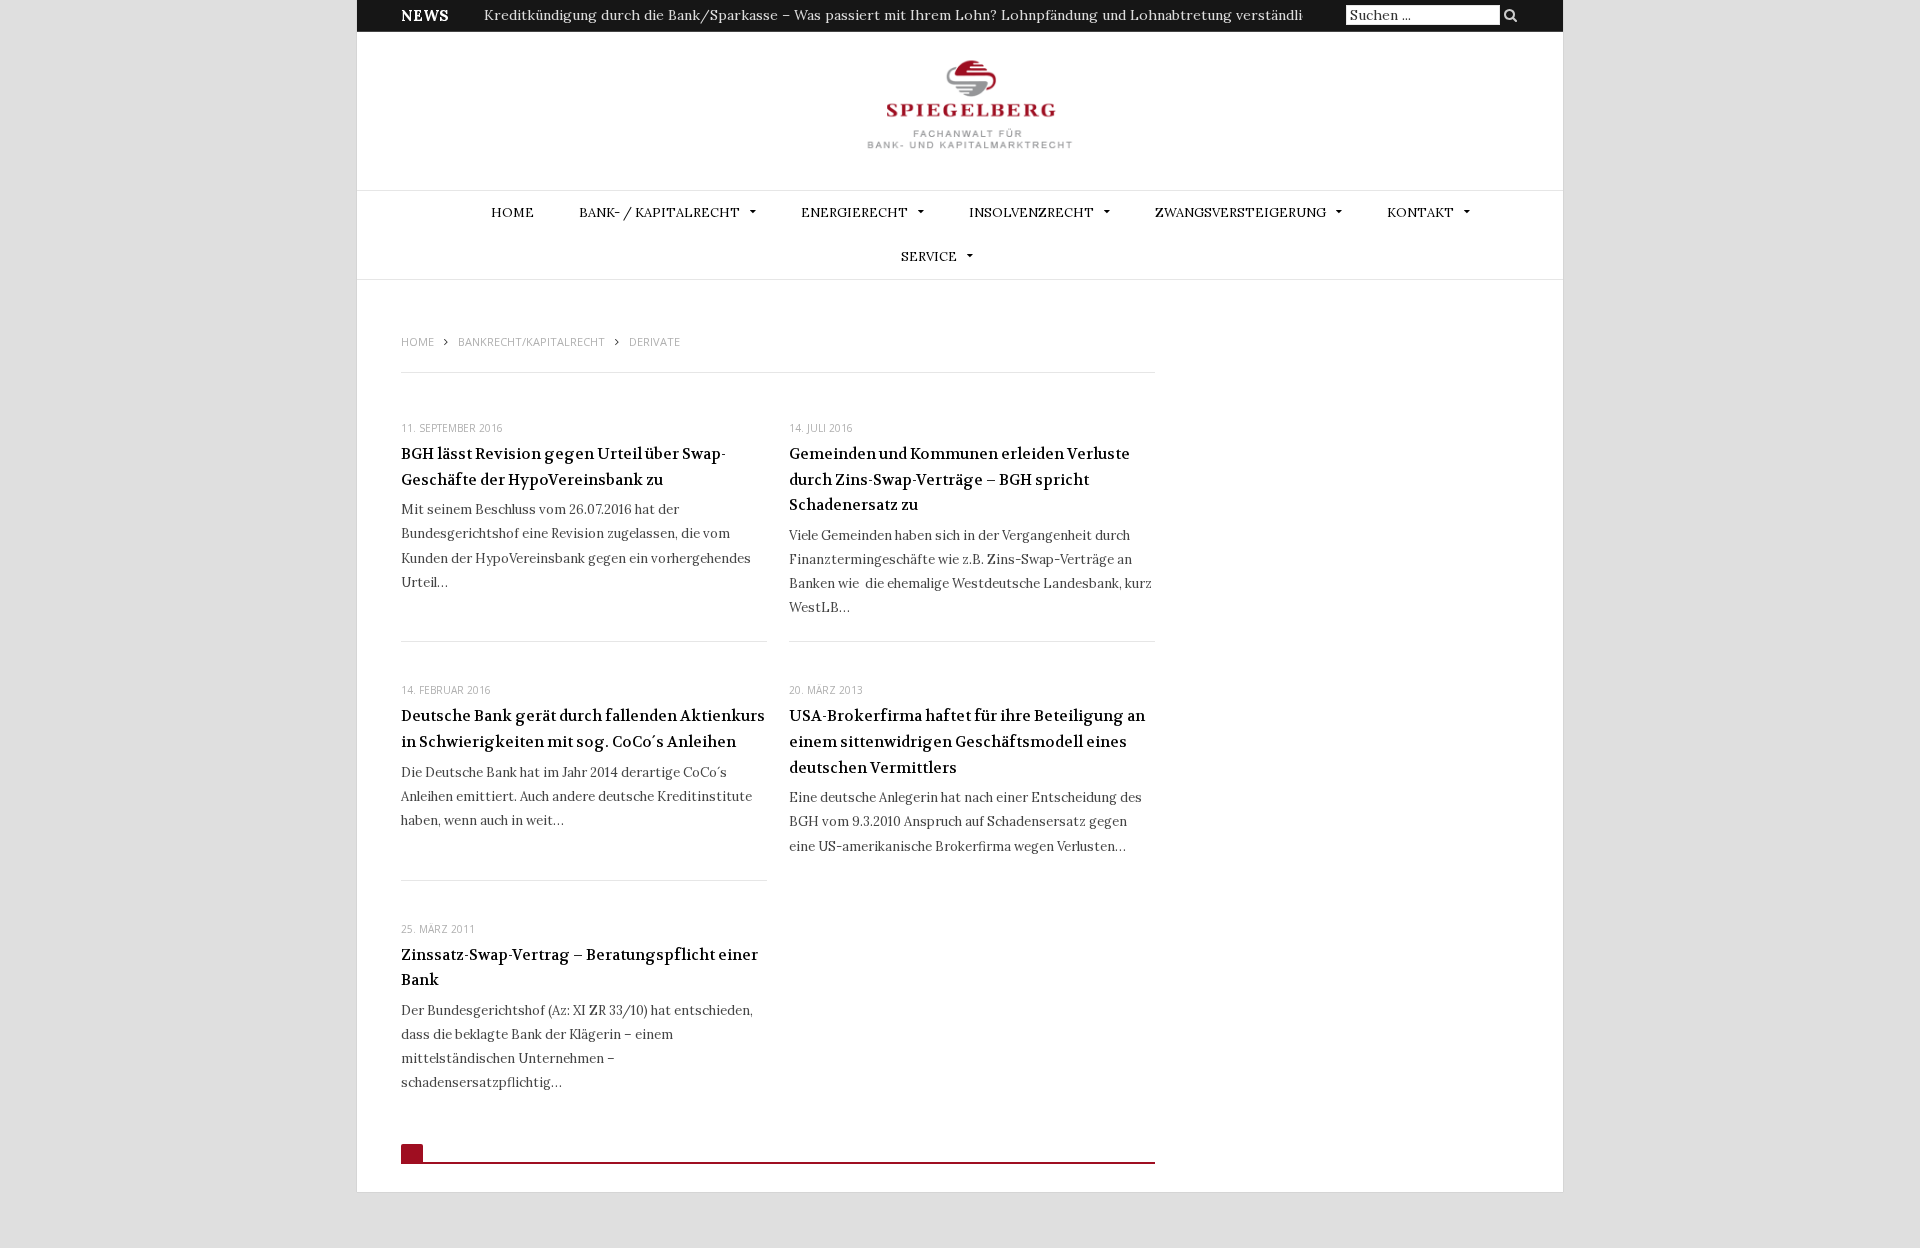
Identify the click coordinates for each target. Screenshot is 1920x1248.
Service (929, 256)
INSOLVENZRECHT (1031, 212)
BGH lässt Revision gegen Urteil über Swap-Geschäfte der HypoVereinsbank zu (563, 467)
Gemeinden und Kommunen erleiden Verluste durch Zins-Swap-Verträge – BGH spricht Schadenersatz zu (959, 479)
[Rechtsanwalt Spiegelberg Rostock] (970, 112)
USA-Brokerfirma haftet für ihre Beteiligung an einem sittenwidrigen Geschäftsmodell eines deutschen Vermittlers (967, 741)
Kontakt (1420, 212)
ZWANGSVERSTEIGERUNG (1240, 212)
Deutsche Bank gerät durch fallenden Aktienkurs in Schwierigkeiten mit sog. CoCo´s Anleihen (583, 729)
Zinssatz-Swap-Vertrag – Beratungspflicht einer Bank (579, 968)
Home (512, 212)
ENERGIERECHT (854, 212)
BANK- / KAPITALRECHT (659, 212)
